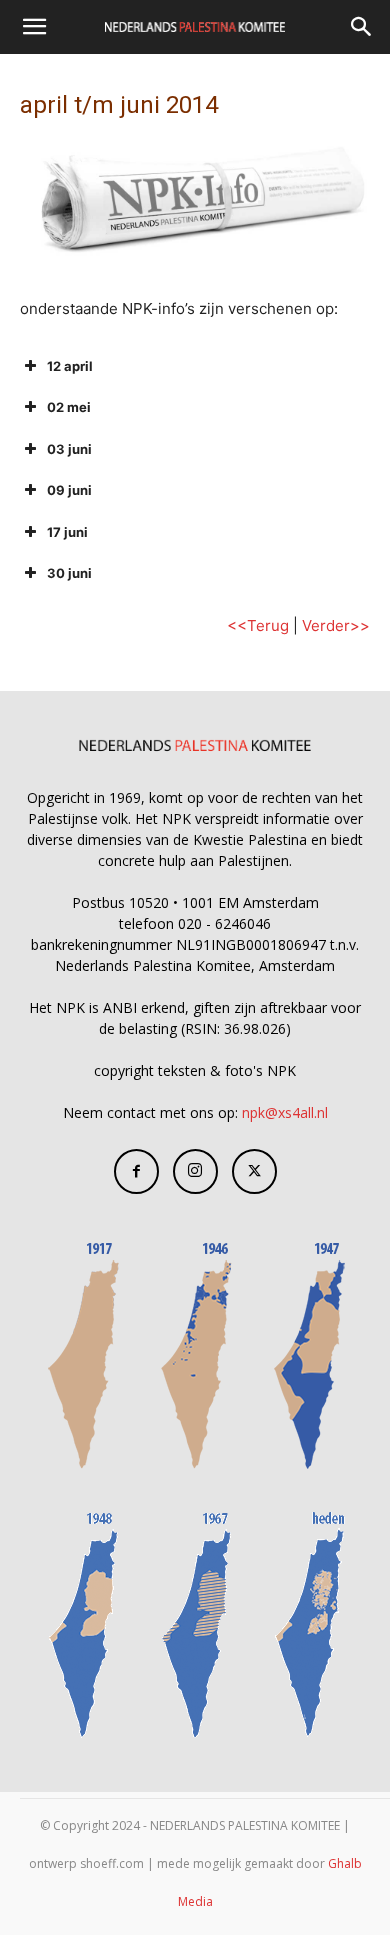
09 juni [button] (69, 490)
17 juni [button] (67, 532)
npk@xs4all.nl (285, 1112)
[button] (34, 27)
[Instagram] (195, 1171)
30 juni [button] (69, 573)
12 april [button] (70, 366)
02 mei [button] (69, 407)
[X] (254, 1171)
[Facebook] (136, 1171)
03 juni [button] (69, 449)
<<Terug (258, 625)
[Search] (362, 27)
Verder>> (336, 625)
